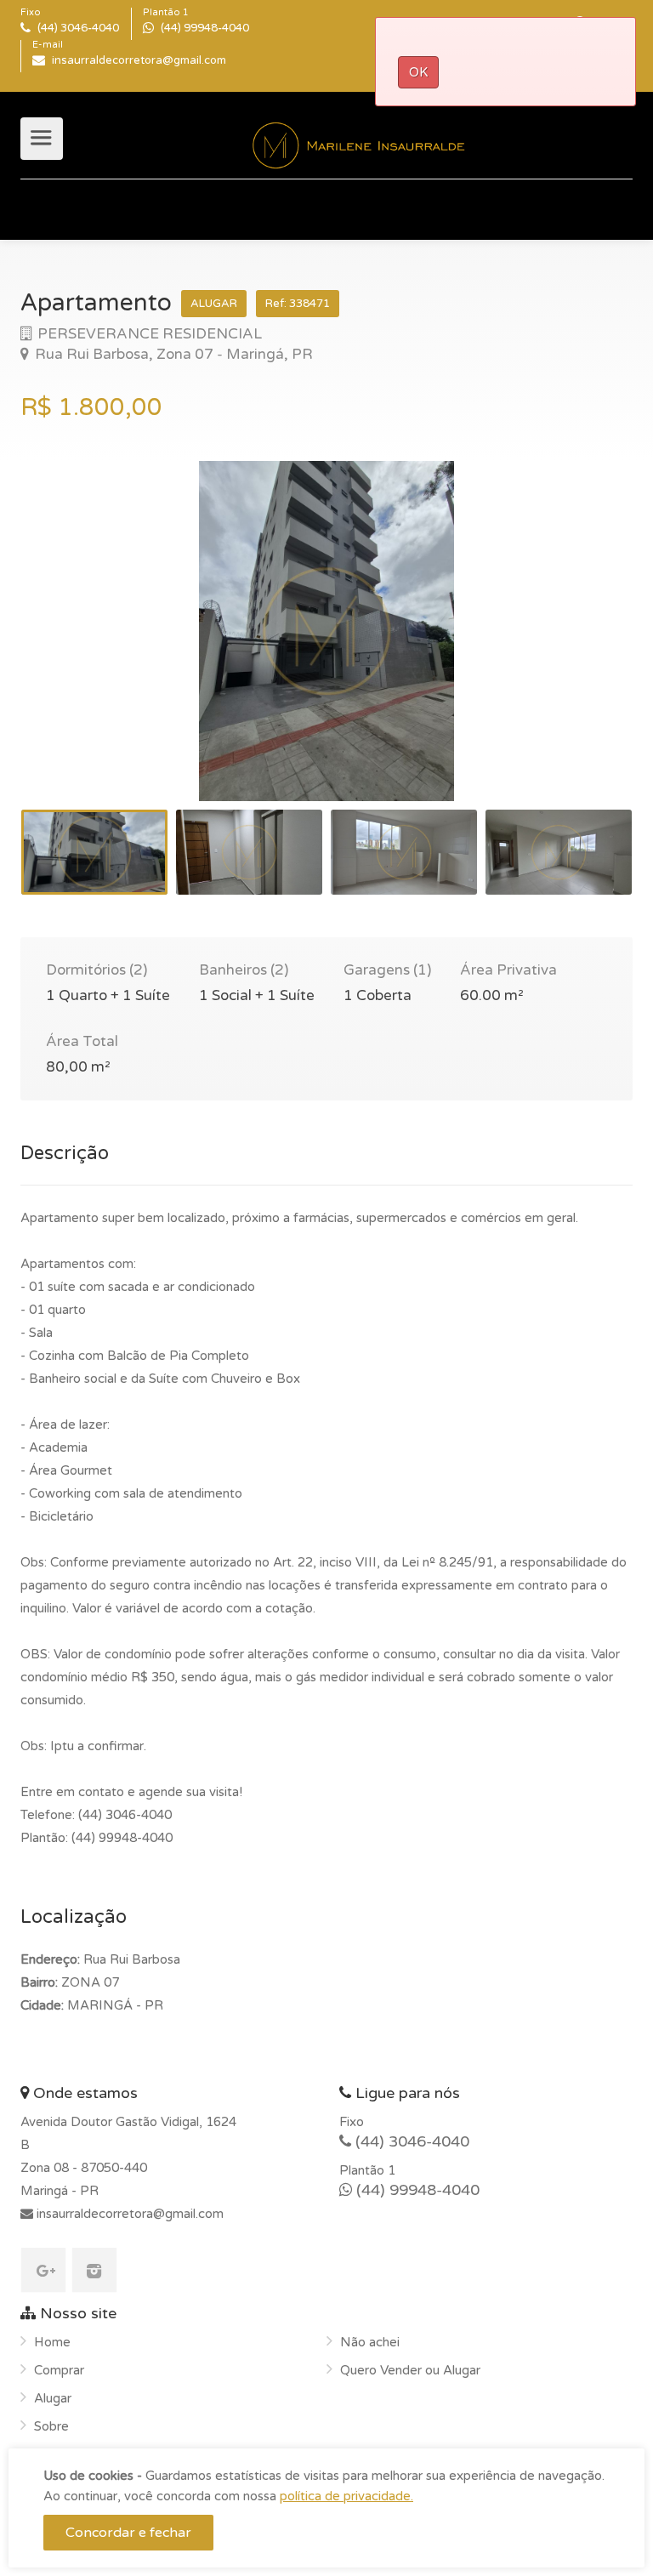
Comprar (59, 2370)
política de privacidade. (346, 2496)
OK (418, 72)
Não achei (370, 2342)
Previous (69, 652)
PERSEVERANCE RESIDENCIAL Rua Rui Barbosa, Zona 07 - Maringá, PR (172, 344)
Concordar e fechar (128, 2533)
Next (584, 652)
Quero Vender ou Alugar (410, 2370)
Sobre (51, 2426)
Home (52, 2342)
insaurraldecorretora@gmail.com (128, 2214)
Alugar (53, 2398)
